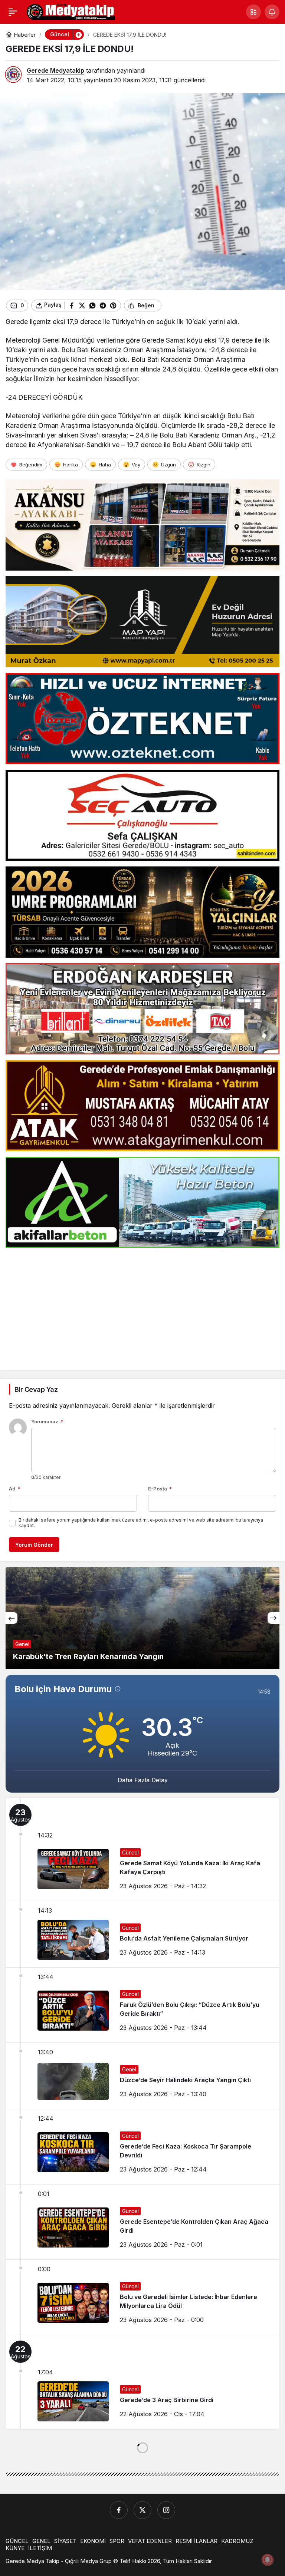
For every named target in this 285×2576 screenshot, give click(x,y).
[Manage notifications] (268, 2560)
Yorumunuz (47, 1421)
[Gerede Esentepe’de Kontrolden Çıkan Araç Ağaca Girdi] (142, 2222)
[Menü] (13, 12)
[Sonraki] (273, 1618)
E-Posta (160, 1489)
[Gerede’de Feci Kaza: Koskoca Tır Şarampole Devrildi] (142, 2147)
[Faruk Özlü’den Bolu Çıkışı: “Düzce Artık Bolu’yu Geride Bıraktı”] (142, 2005)
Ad (15, 1489)
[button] (253, 12)
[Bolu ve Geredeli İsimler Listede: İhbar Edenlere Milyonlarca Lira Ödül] (142, 2297)
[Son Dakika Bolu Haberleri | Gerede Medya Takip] (71, 11)
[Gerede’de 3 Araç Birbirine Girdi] (142, 2382)
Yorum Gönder (34, 1545)
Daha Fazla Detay (143, 1780)
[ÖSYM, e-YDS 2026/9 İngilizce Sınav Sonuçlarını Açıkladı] (142, 1618)
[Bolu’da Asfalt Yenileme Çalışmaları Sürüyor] (142, 1934)
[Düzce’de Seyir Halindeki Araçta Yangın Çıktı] (142, 2076)
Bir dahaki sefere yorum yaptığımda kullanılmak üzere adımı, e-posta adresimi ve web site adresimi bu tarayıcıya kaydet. (141, 1523)
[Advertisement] (142, 1305)
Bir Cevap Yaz (36, 1389)
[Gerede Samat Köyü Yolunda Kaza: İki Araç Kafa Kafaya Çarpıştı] (142, 1850)
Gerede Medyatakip (55, 70)
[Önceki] (12, 1618)
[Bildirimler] (272, 12)
